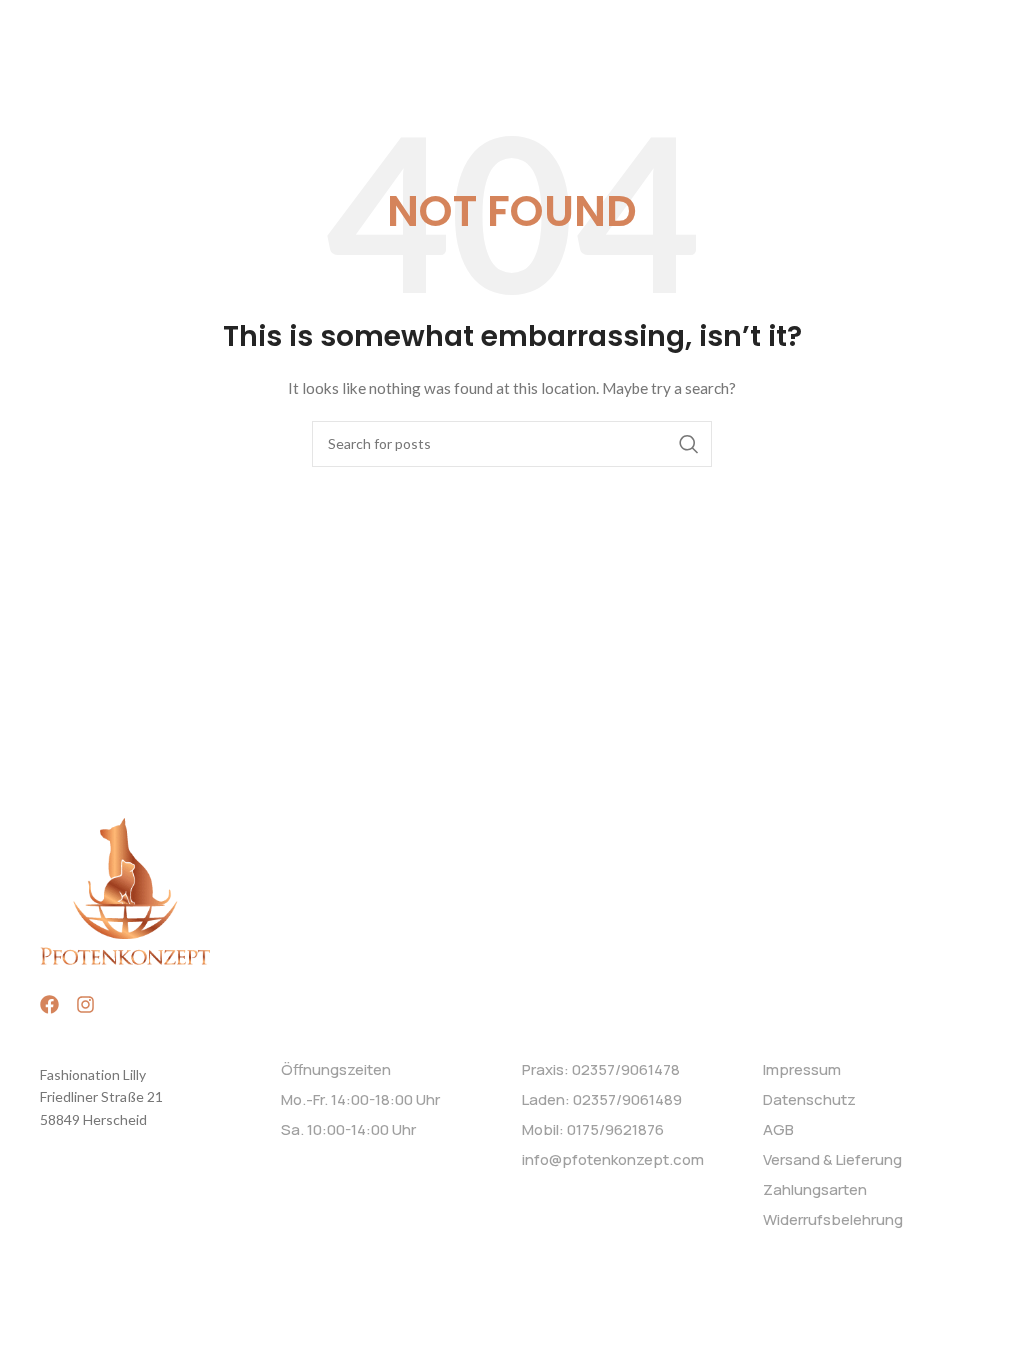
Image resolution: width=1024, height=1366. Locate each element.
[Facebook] (49, 1004)
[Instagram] (85, 1004)
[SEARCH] (689, 444)
